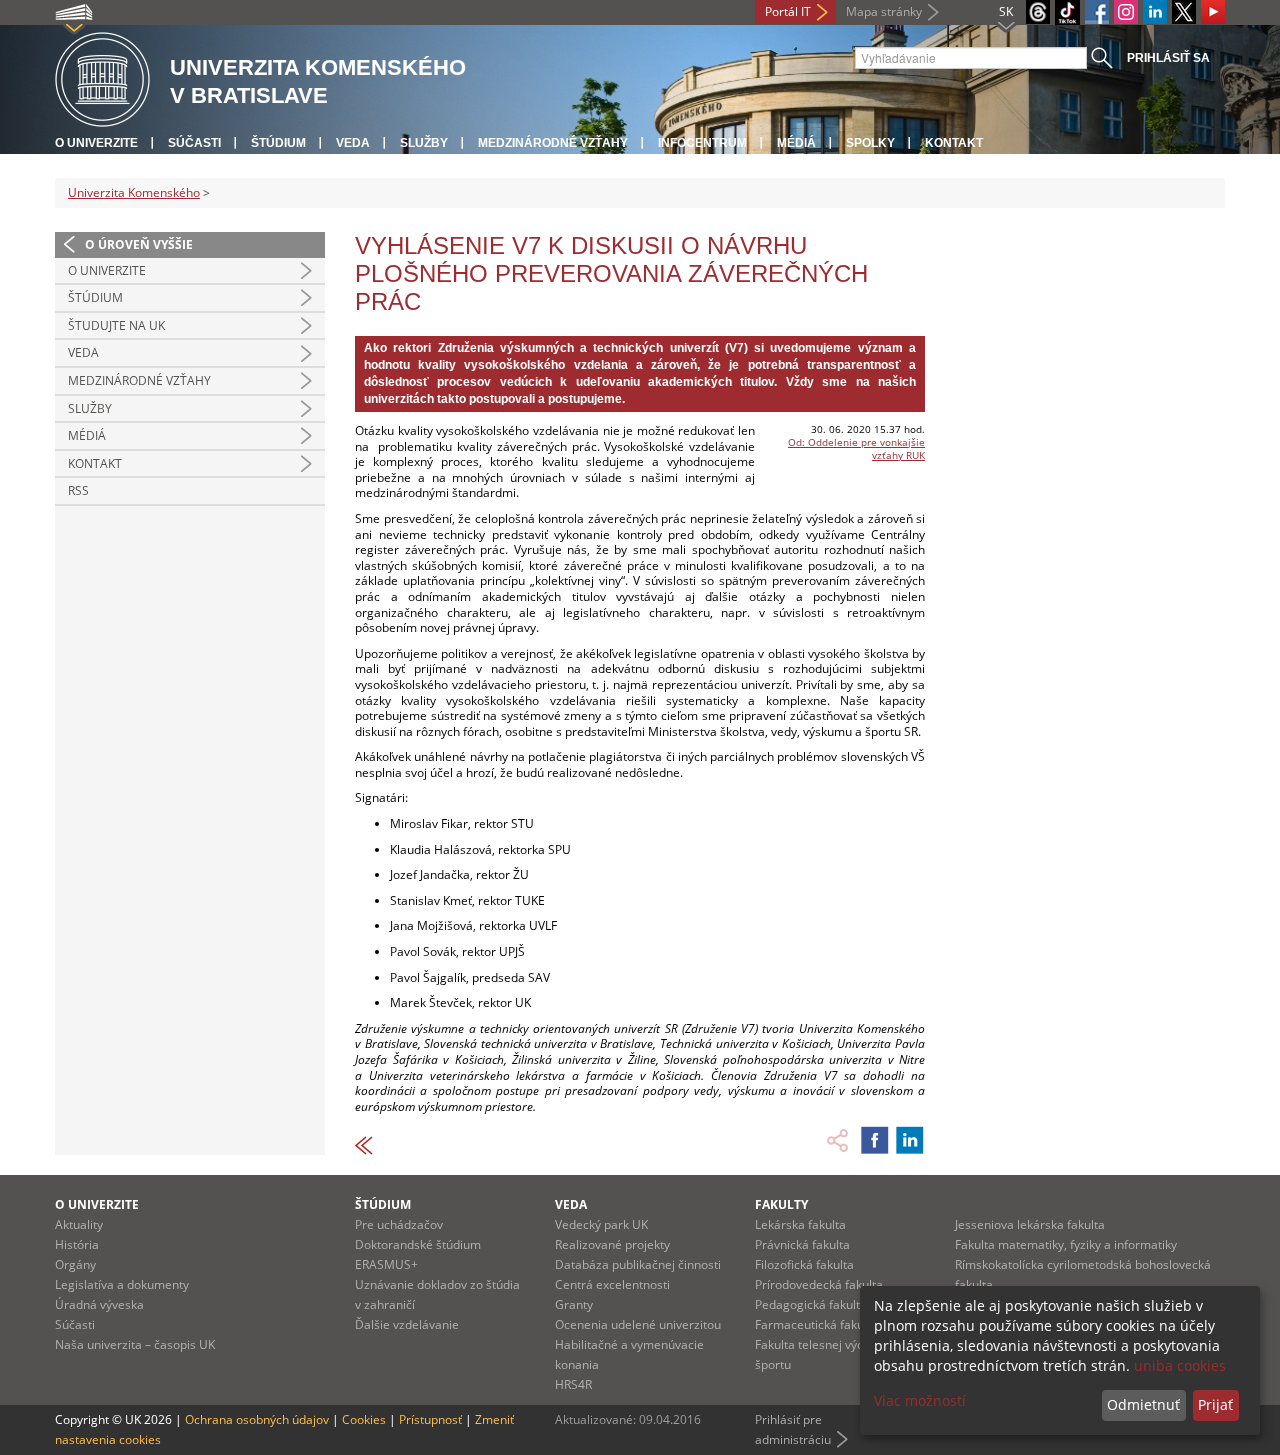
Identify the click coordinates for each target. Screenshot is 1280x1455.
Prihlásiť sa (1168, 58)
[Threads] (1038, 12)
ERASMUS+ (386, 1264)
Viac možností (920, 1400)
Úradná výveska (99, 1304)
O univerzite (96, 143)
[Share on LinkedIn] (910, 1140)
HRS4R (573, 1384)
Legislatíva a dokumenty (122, 1284)
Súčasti (194, 143)
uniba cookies (1180, 1365)
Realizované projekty (612, 1244)
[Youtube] (1213, 12)
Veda (353, 143)
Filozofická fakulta (804, 1264)
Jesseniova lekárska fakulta (1030, 1224)
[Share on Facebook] (875, 1140)
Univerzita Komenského (134, 192)
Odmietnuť (1143, 1404)
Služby (424, 143)
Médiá (796, 143)
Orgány (75, 1264)
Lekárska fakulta (800, 1224)
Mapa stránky (884, 11)
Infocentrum (702, 143)
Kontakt (954, 143)
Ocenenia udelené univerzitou (638, 1324)
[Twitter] (1184, 12)
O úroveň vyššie (139, 244)
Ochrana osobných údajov (257, 1419)
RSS (78, 490)
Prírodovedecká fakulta (819, 1284)
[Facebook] (1097, 12)
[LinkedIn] (1155, 12)
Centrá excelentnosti (612, 1284)
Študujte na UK (116, 325)
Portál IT (788, 11)
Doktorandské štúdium (418, 1244)
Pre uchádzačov (399, 1224)
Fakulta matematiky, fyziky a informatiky (1066, 1244)
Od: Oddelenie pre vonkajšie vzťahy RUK (856, 448)
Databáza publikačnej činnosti (638, 1264)
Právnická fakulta (802, 1244)
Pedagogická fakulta (811, 1304)
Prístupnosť (430, 1419)
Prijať (1215, 1404)
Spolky (870, 143)
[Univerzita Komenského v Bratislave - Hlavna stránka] (102, 80)
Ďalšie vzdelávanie (407, 1324)
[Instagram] (1126, 12)
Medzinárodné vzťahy (553, 143)
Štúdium (278, 143)
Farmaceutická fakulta (816, 1324)
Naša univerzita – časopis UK (135, 1344)
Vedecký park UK (601, 1224)
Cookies (364, 1419)
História (77, 1244)
